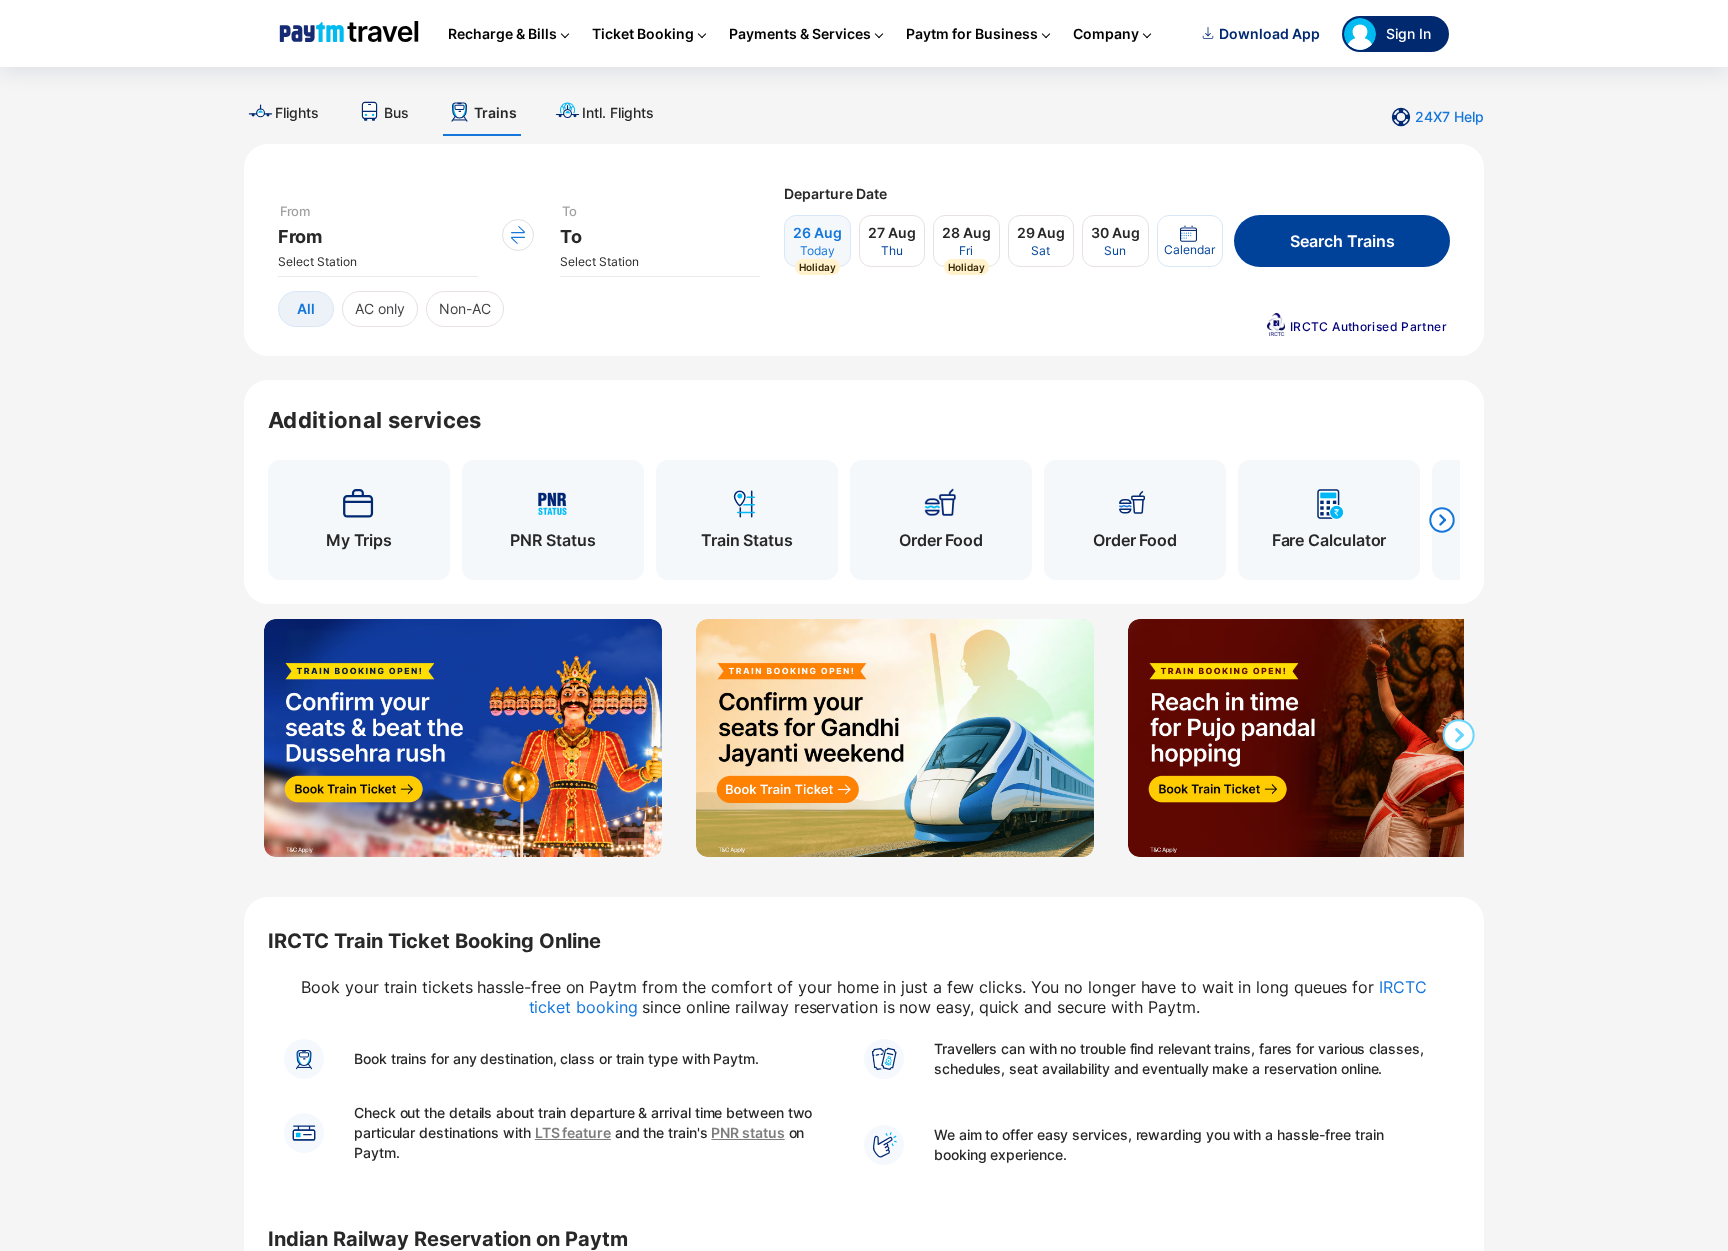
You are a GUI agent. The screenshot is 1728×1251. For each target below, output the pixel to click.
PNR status (747, 1132)
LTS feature (573, 1132)
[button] (1190, 241)
